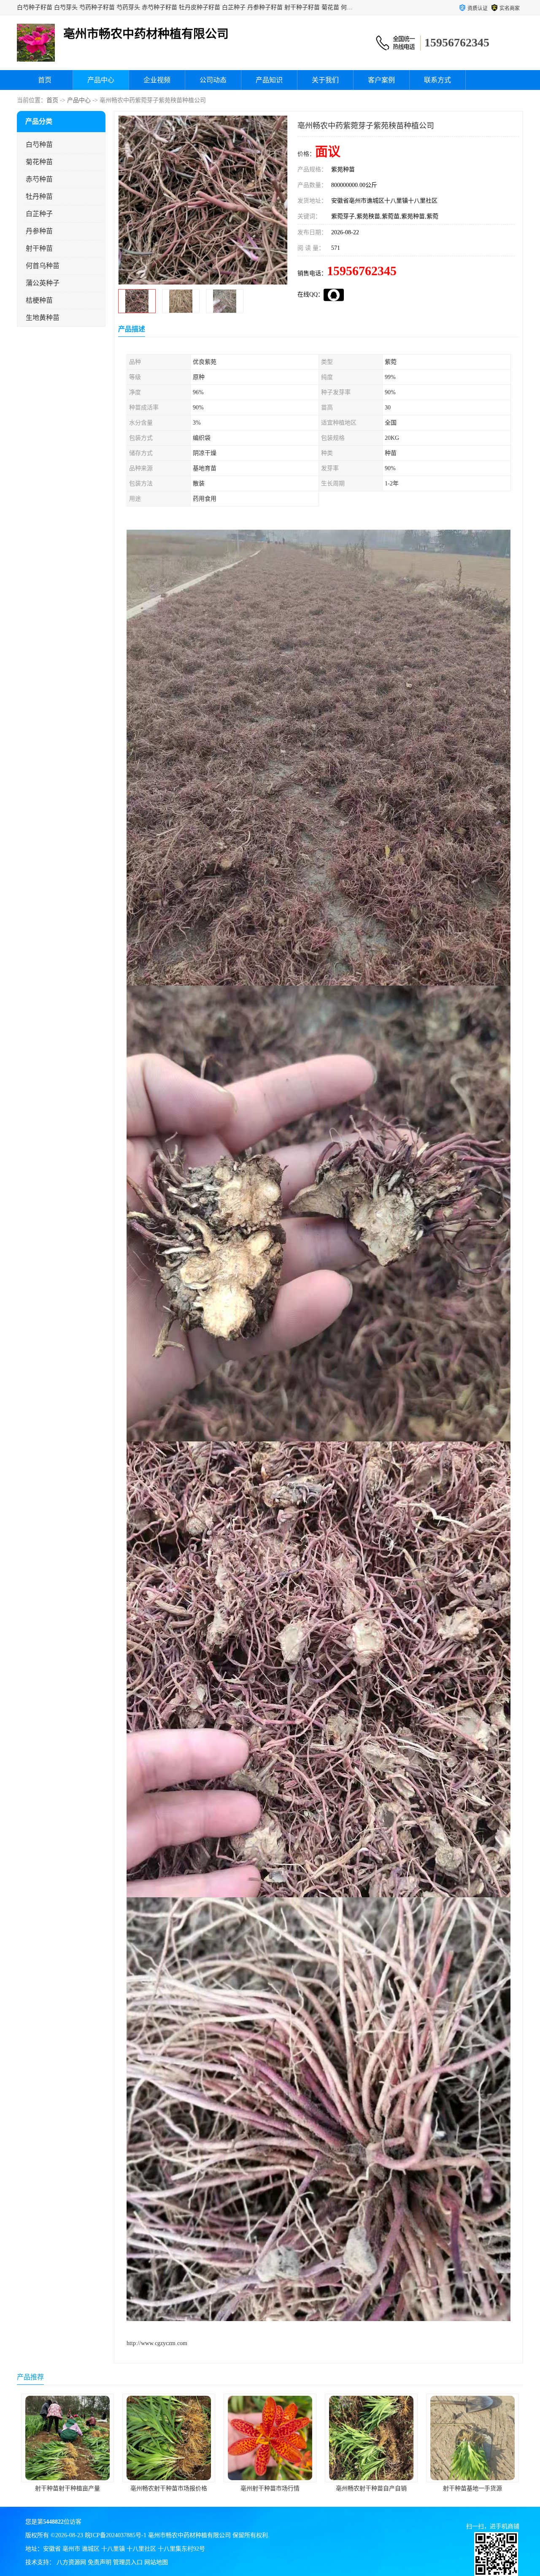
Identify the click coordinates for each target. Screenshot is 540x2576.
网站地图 (156, 2562)
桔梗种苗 (39, 300)
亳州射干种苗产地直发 (472, 2488)
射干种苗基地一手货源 (270, 2488)
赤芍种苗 (39, 179)
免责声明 (100, 2562)
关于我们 (325, 80)
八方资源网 (71, 2562)
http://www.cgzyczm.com (157, 2343)
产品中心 (101, 80)
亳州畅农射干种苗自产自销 (169, 2488)
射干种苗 (39, 248)
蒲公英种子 (43, 283)
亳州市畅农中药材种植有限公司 (189, 2535)
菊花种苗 (39, 162)
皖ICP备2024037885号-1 (116, 2535)
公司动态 (213, 80)
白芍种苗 (39, 145)
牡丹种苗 (39, 196)
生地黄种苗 (43, 318)
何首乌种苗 (43, 266)
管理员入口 (128, 2562)
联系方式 (437, 80)
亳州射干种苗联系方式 (371, 2488)
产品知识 (269, 80)
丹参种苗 (39, 231)
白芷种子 (39, 214)
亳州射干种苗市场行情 (67, 2488)
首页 (45, 80)
